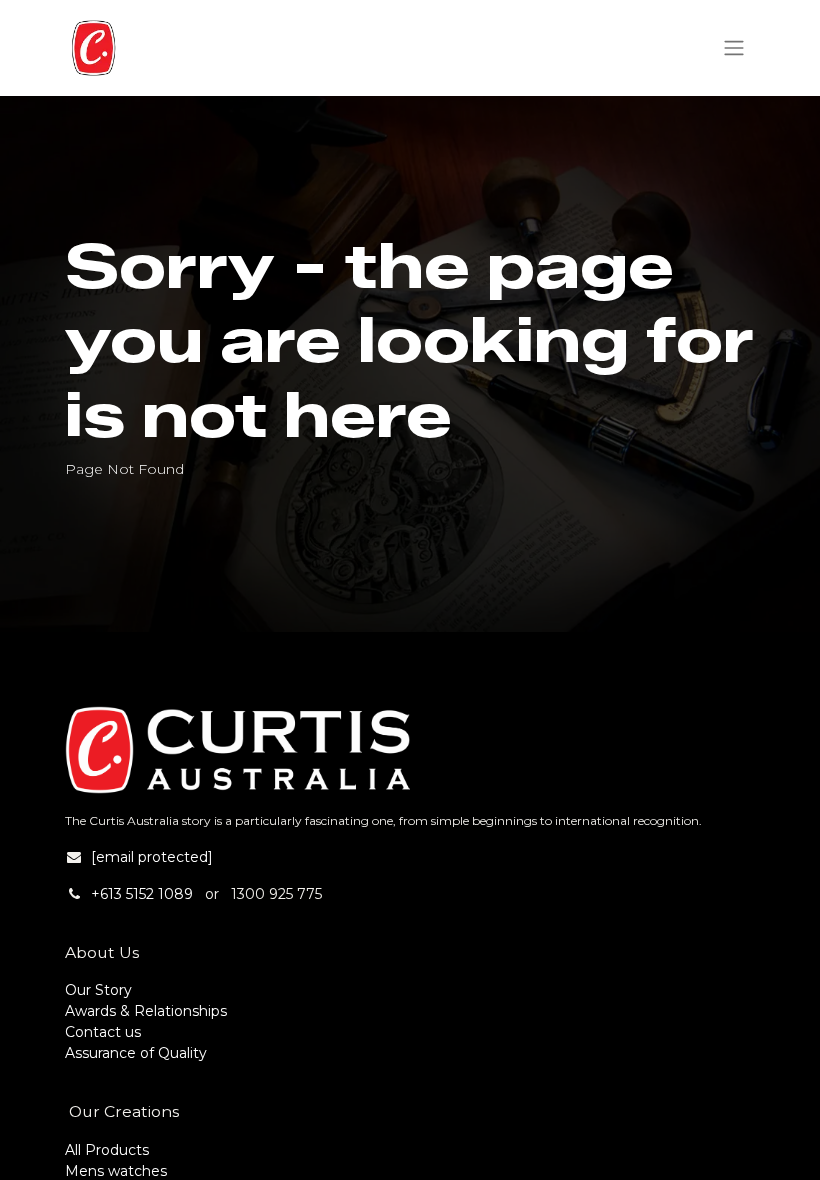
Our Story (98, 990)
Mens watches (116, 1171)
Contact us (103, 1032)
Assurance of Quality (136, 1053)
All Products (107, 1150)
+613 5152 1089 (142, 894)
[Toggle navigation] (734, 48)
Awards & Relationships (146, 1011)
